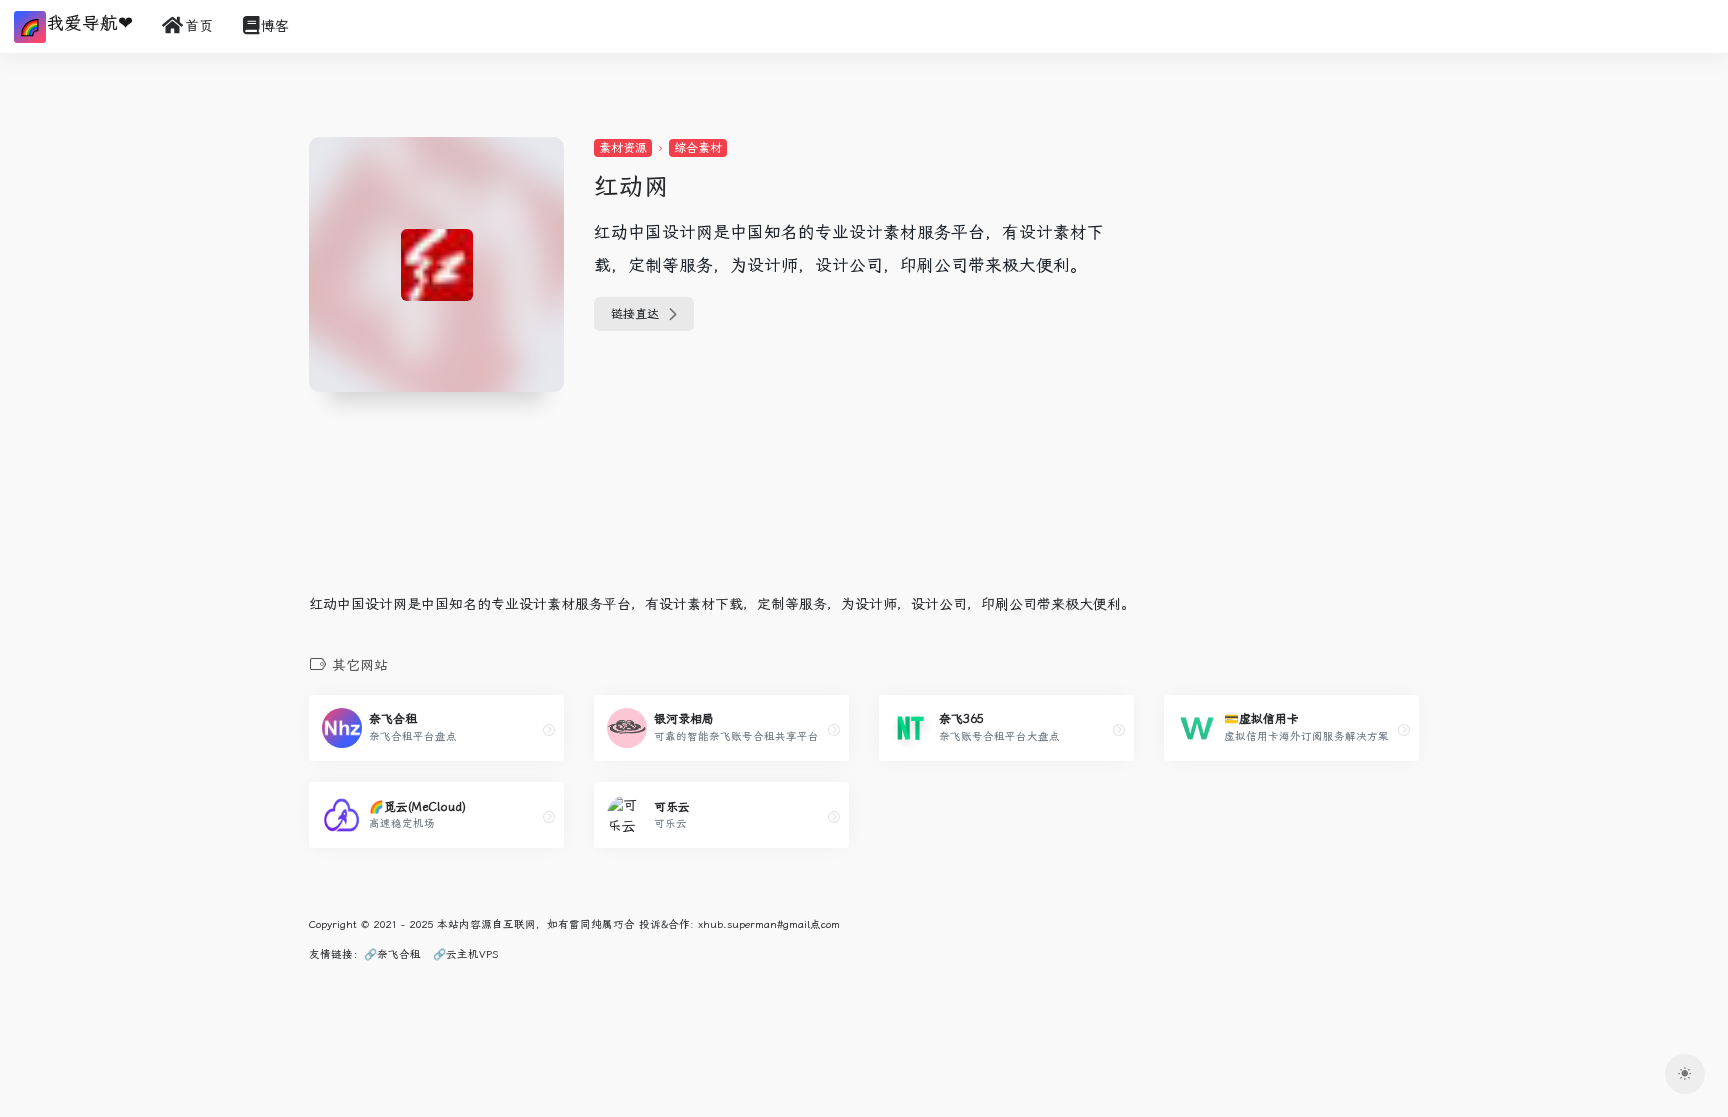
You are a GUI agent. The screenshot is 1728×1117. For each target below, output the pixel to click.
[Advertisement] (1289, 262)
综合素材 (698, 148)
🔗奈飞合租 (392, 954)
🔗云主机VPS (465, 954)
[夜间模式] (1685, 1074)
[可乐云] (834, 817)
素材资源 (623, 148)
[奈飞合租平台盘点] (549, 730)
